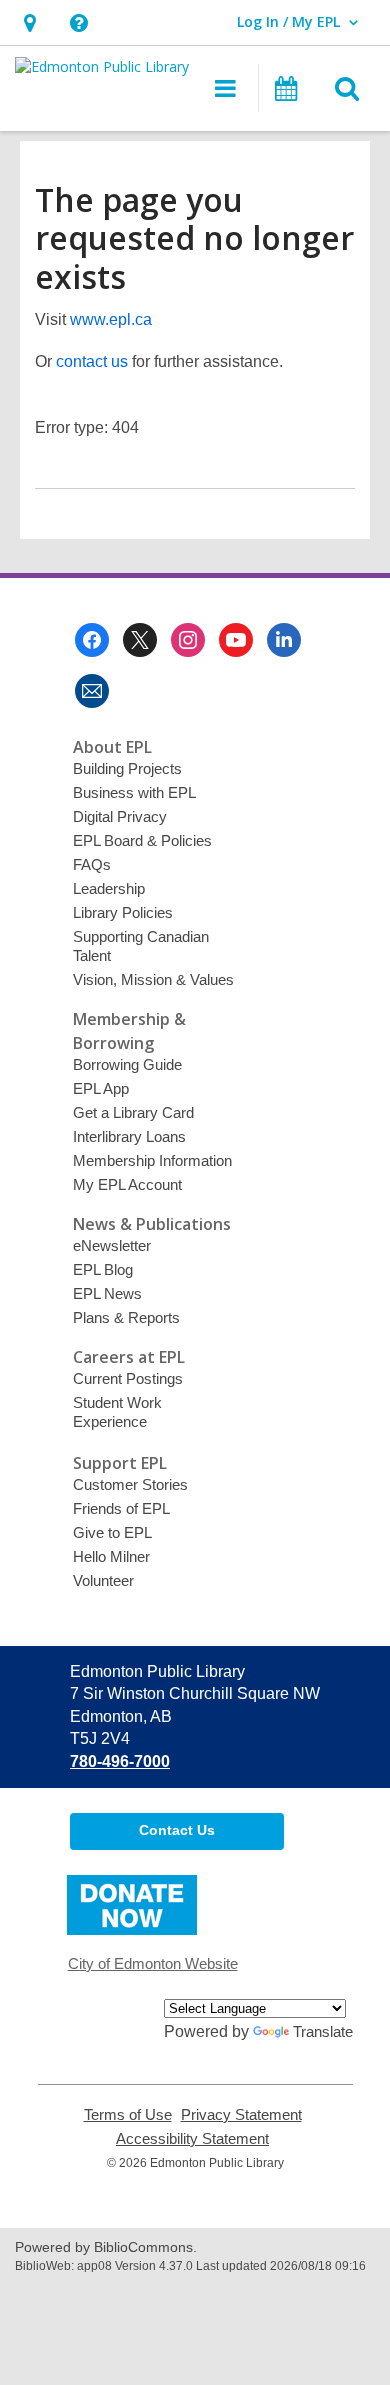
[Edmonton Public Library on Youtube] (236, 640)
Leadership (109, 888)
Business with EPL (134, 792)
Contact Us (177, 1830)
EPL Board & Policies (142, 840)
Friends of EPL (121, 1508)
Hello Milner (111, 1556)
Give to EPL (112, 1532)
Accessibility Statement (192, 2139)
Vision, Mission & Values (153, 979)
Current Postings (128, 1378)
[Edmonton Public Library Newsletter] (92, 691)
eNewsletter (112, 1245)
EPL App (101, 1088)
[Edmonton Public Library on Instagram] (188, 640)
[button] (29, 22)
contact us (92, 361)
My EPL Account (127, 1184)
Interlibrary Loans (129, 1136)
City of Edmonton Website (153, 1963)
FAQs (92, 864)
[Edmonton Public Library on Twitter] (140, 640)
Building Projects (127, 768)
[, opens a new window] (132, 1929)
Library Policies (123, 912)
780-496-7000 (120, 1761)
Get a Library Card (133, 1112)
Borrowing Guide (127, 1064)
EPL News (107, 1293)
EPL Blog (103, 1269)
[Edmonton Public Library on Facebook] (92, 640)
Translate (323, 2031)
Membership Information (152, 1160)
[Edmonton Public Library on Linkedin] (284, 640)
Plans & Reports (126, 1317)
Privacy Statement (241, 2115)
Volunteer (103, 1580)
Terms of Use (128, 2115)
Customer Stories (130, 1484)
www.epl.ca (111, 319)
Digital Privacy (120, 816)
